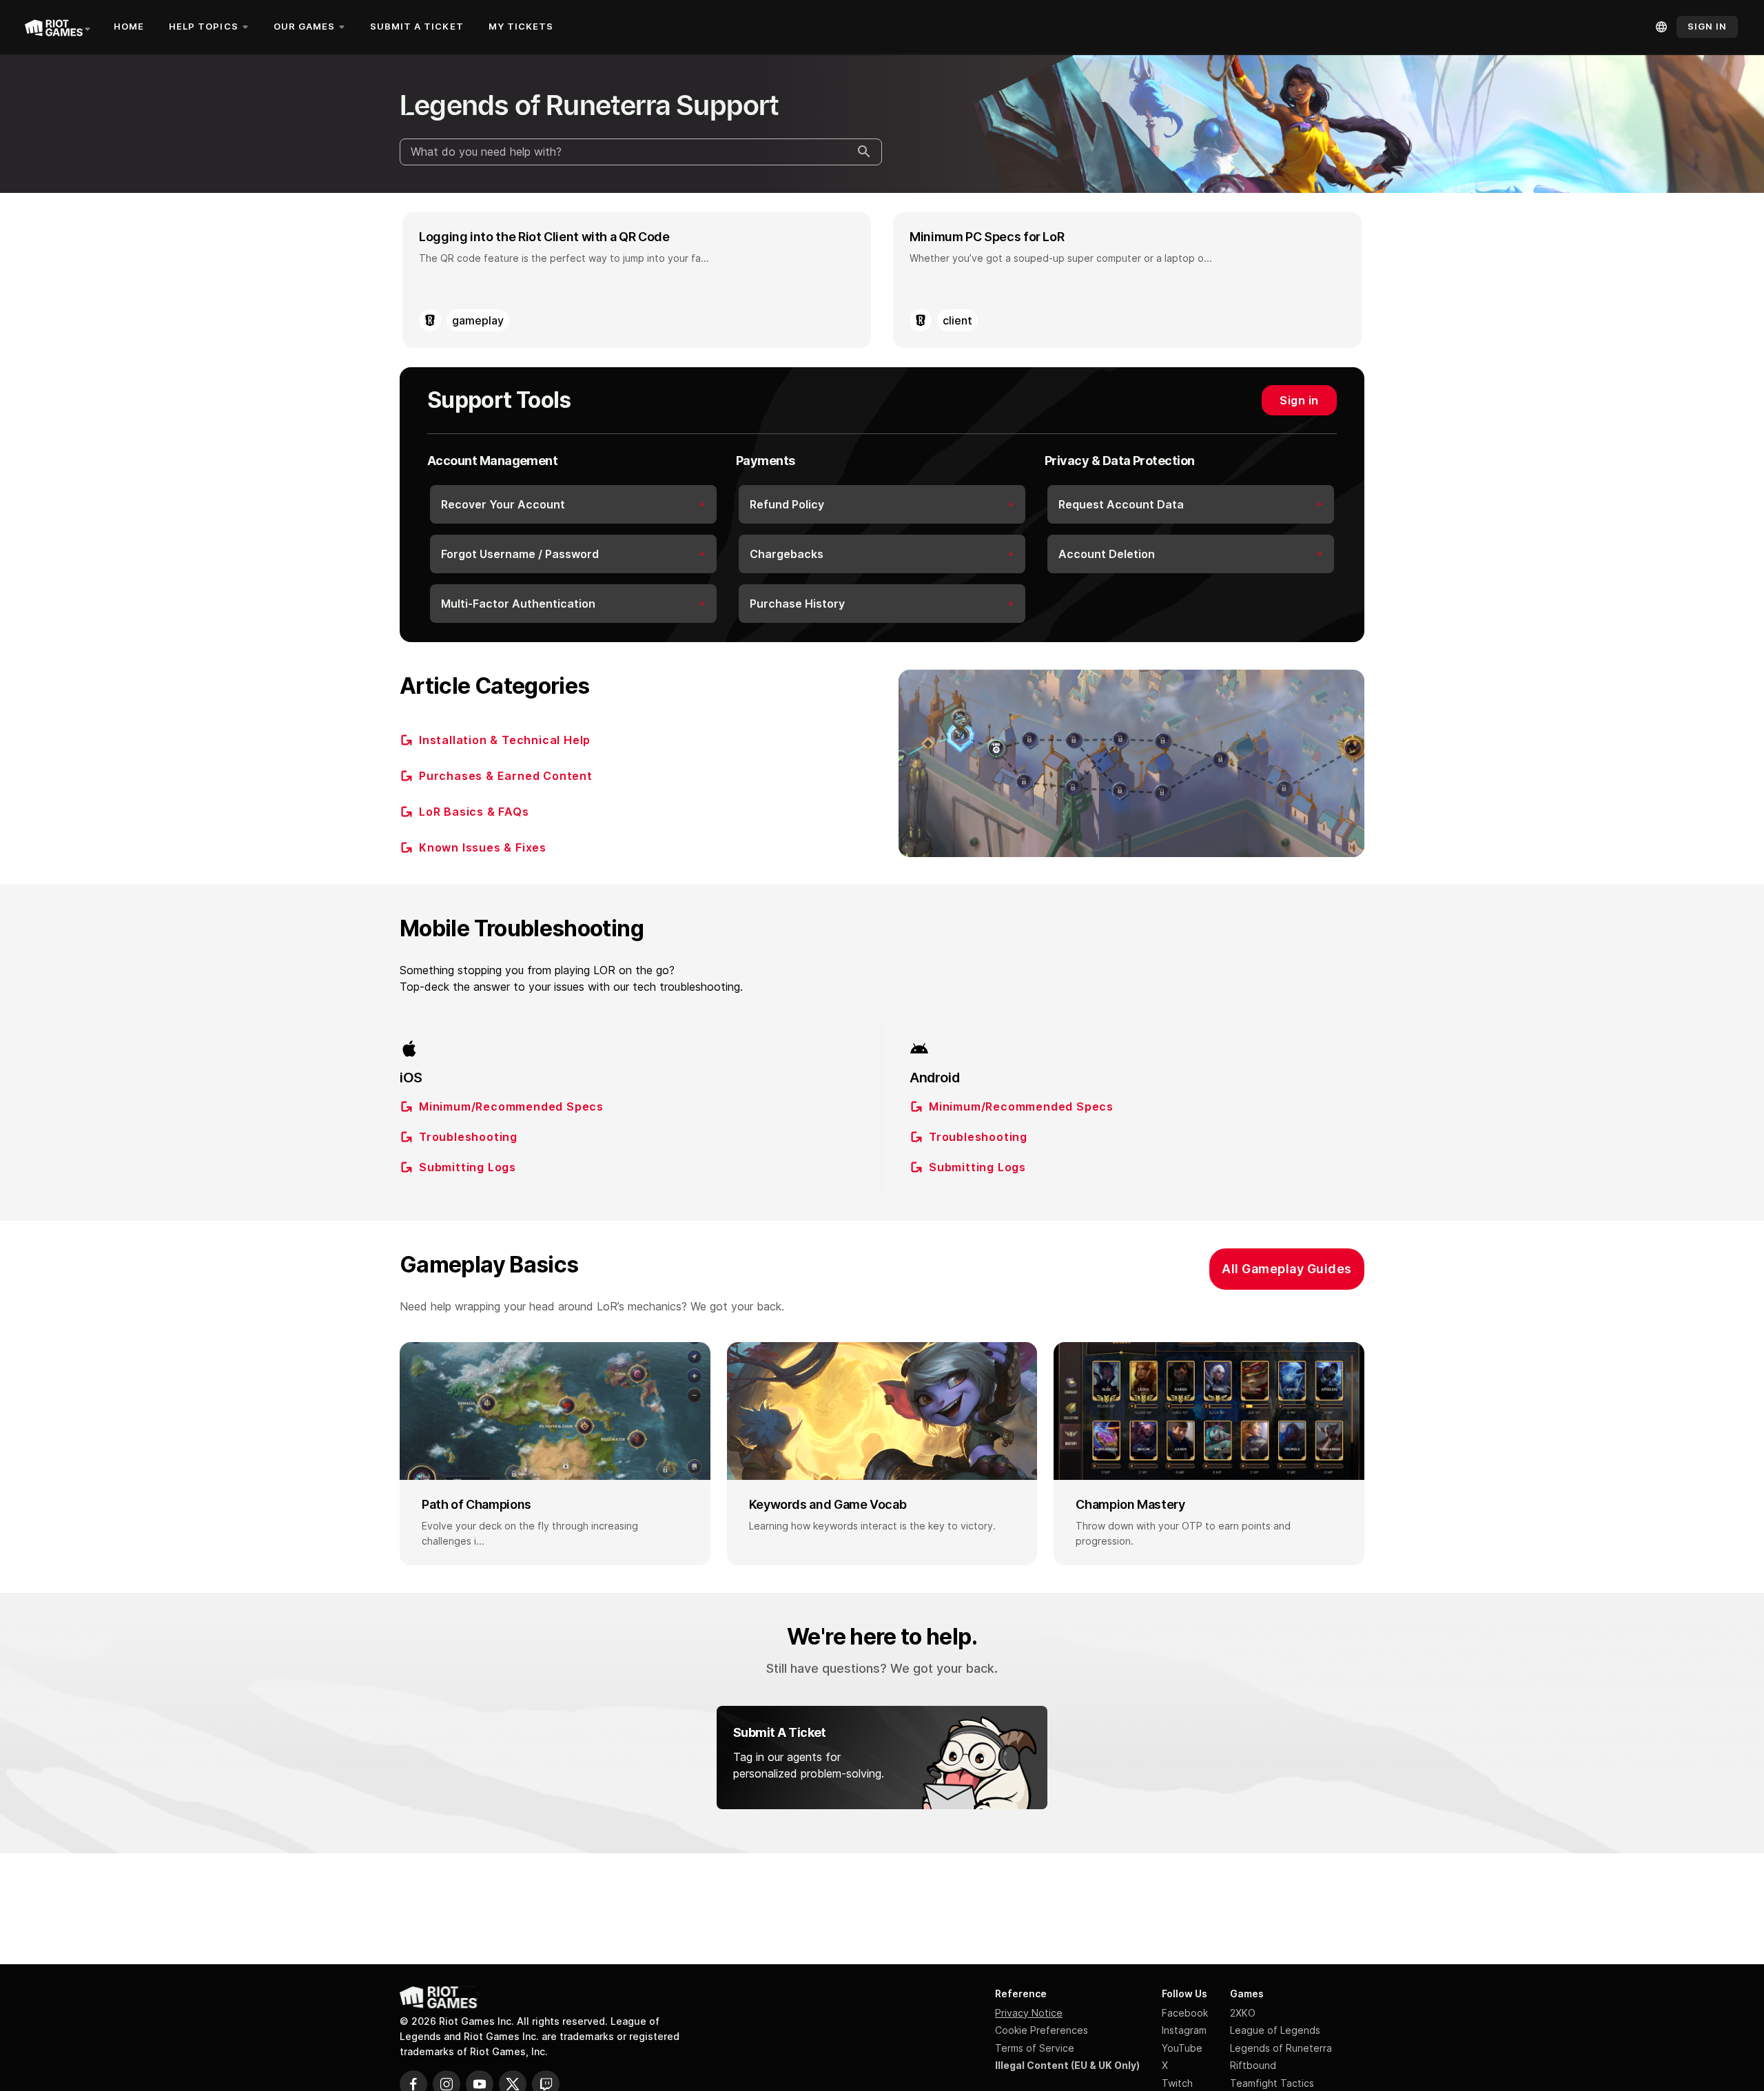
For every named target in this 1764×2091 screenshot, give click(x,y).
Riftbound (1253, 2065)
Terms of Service (1035, 2048)
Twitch (1177, 2083)
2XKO (1243, 2013)
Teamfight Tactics (1272, 2083)
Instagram (1184, 2030)
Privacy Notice (1029, 2013)
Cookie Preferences (1042, 2030)
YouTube (1182, 2048)
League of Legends (1275, 2030)
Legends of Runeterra (1281, 2048)
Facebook (1185, 2013)
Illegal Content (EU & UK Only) (1067, 2065)
